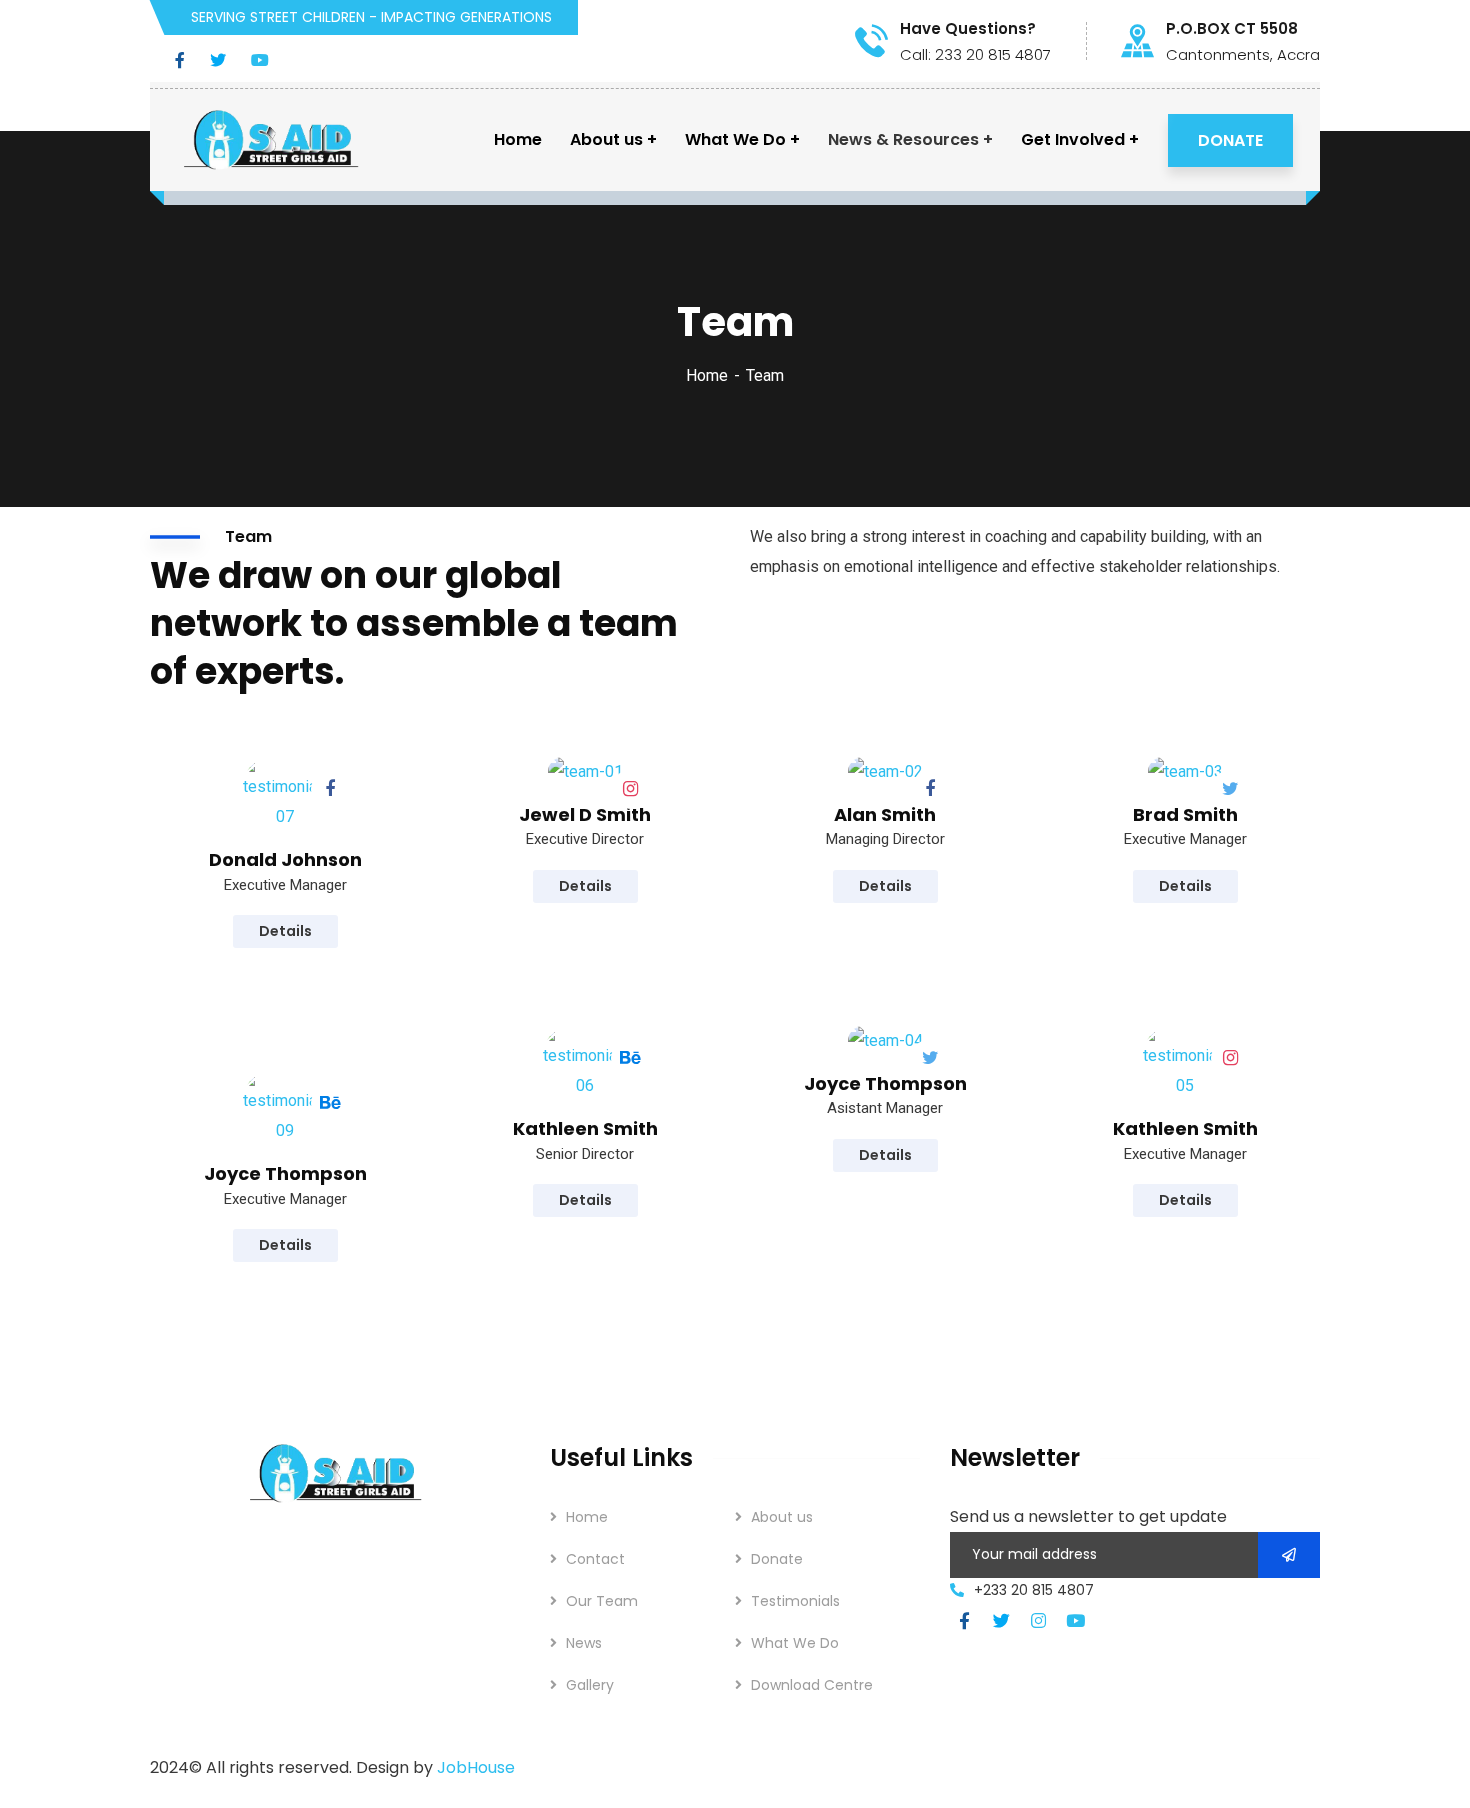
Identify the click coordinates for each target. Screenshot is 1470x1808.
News (584, 1643)
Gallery (590, 1685)
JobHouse (476, 1767)
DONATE (1230, 140)
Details (285, 931)
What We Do (795, 1643)
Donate (777, 1559)
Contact (595, 1559)
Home (707, 375)
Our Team (602, 1601)
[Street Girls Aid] (270, 140)
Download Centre (812, 1685)
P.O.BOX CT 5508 (1232, 29)
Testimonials (795, 1601)
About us (782, 1517)
